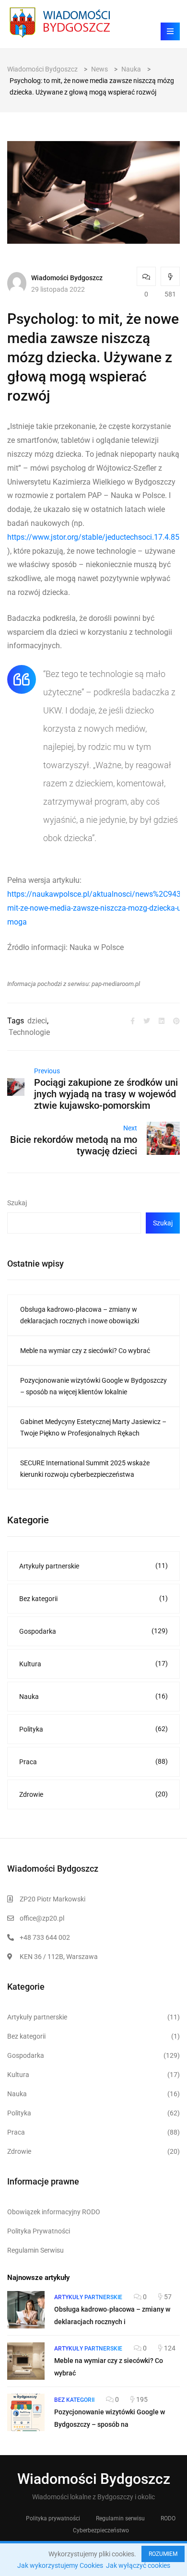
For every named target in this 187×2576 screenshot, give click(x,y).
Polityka (93, 1729)
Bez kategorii (93, 1598)
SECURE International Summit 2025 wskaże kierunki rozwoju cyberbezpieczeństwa (85, 1469)
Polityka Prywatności (39, 2231)
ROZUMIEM (163, 2554)
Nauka (93, 1696)
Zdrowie (93, 1794)
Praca (93, 1762)
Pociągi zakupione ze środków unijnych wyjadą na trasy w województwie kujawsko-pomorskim (106, 1094)
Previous (47, 1071)
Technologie (29, 1032)
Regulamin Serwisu (35, 2250)
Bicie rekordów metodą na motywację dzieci (74, 1145)
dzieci (37, 1021)
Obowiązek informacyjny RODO (54, 2212)
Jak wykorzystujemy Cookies (60, 2565)
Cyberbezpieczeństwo (101, 2530)
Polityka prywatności (53, 2518)
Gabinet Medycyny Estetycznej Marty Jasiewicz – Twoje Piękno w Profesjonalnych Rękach (93, 1427)
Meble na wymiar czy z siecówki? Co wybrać (85, 1351)
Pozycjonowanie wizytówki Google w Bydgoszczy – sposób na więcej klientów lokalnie (93, 1386)
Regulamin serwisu (120, 2518)
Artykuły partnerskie (93, 1566)
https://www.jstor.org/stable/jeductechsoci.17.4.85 (93, 537)
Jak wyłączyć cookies (138, 2565)
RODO (168, 2518)
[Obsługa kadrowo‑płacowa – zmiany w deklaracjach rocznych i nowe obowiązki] (26, 2310)
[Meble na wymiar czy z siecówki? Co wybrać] (26, 2361)
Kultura (93, 1664)
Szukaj (17, 1203)
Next (130, 1128)
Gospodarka (93, 1631)
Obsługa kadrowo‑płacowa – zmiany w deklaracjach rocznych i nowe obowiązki (80, 1315)
